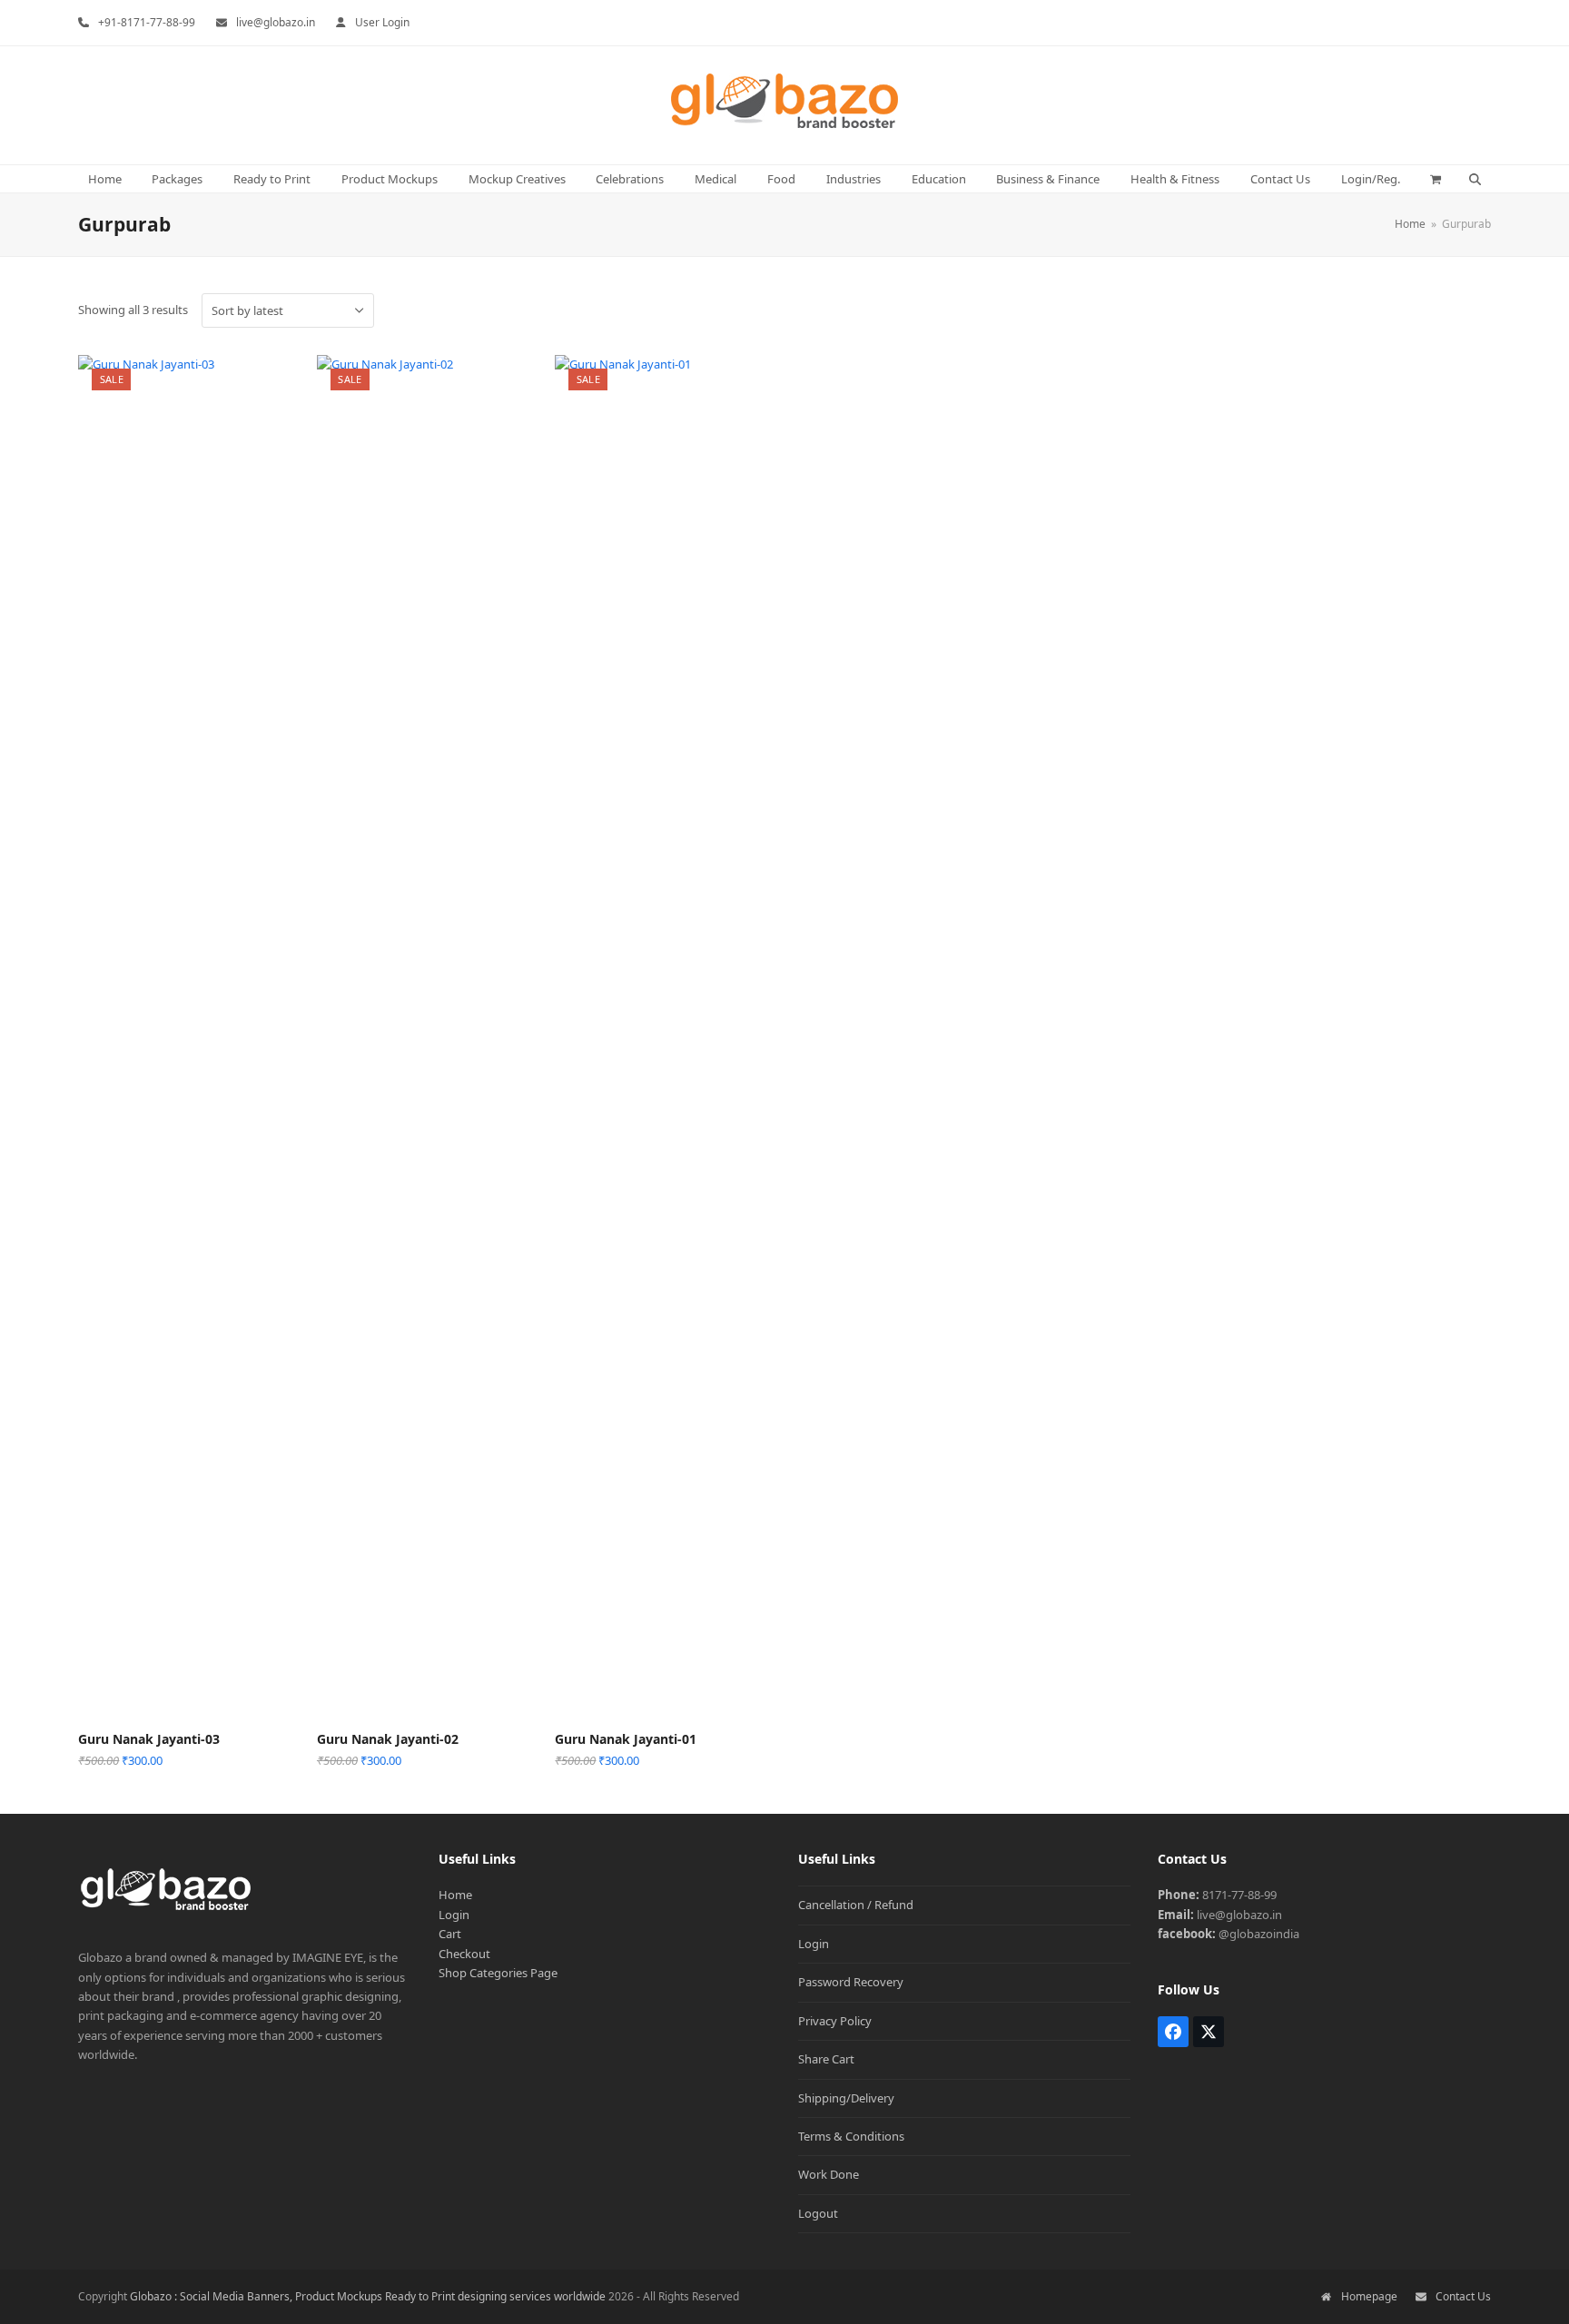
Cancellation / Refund (856, 1905)
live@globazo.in (276, 22)
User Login (382, 22)
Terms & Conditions (851, 2136)
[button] (1436, 179)
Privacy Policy (835, 2021)
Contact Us (1463, 2296)
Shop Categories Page (498, 1973)
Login (454, 1915)
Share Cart (826, 2059)
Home (455, 1895)
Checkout (464, 1954)
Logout (818, 2213)
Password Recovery (851, 1982)
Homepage (1369, 2296)
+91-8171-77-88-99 (147, 22)
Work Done (829, 2174)
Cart (450, 1934)
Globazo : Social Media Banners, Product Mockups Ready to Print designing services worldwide (368, 2296)
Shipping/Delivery (846, 2098)
